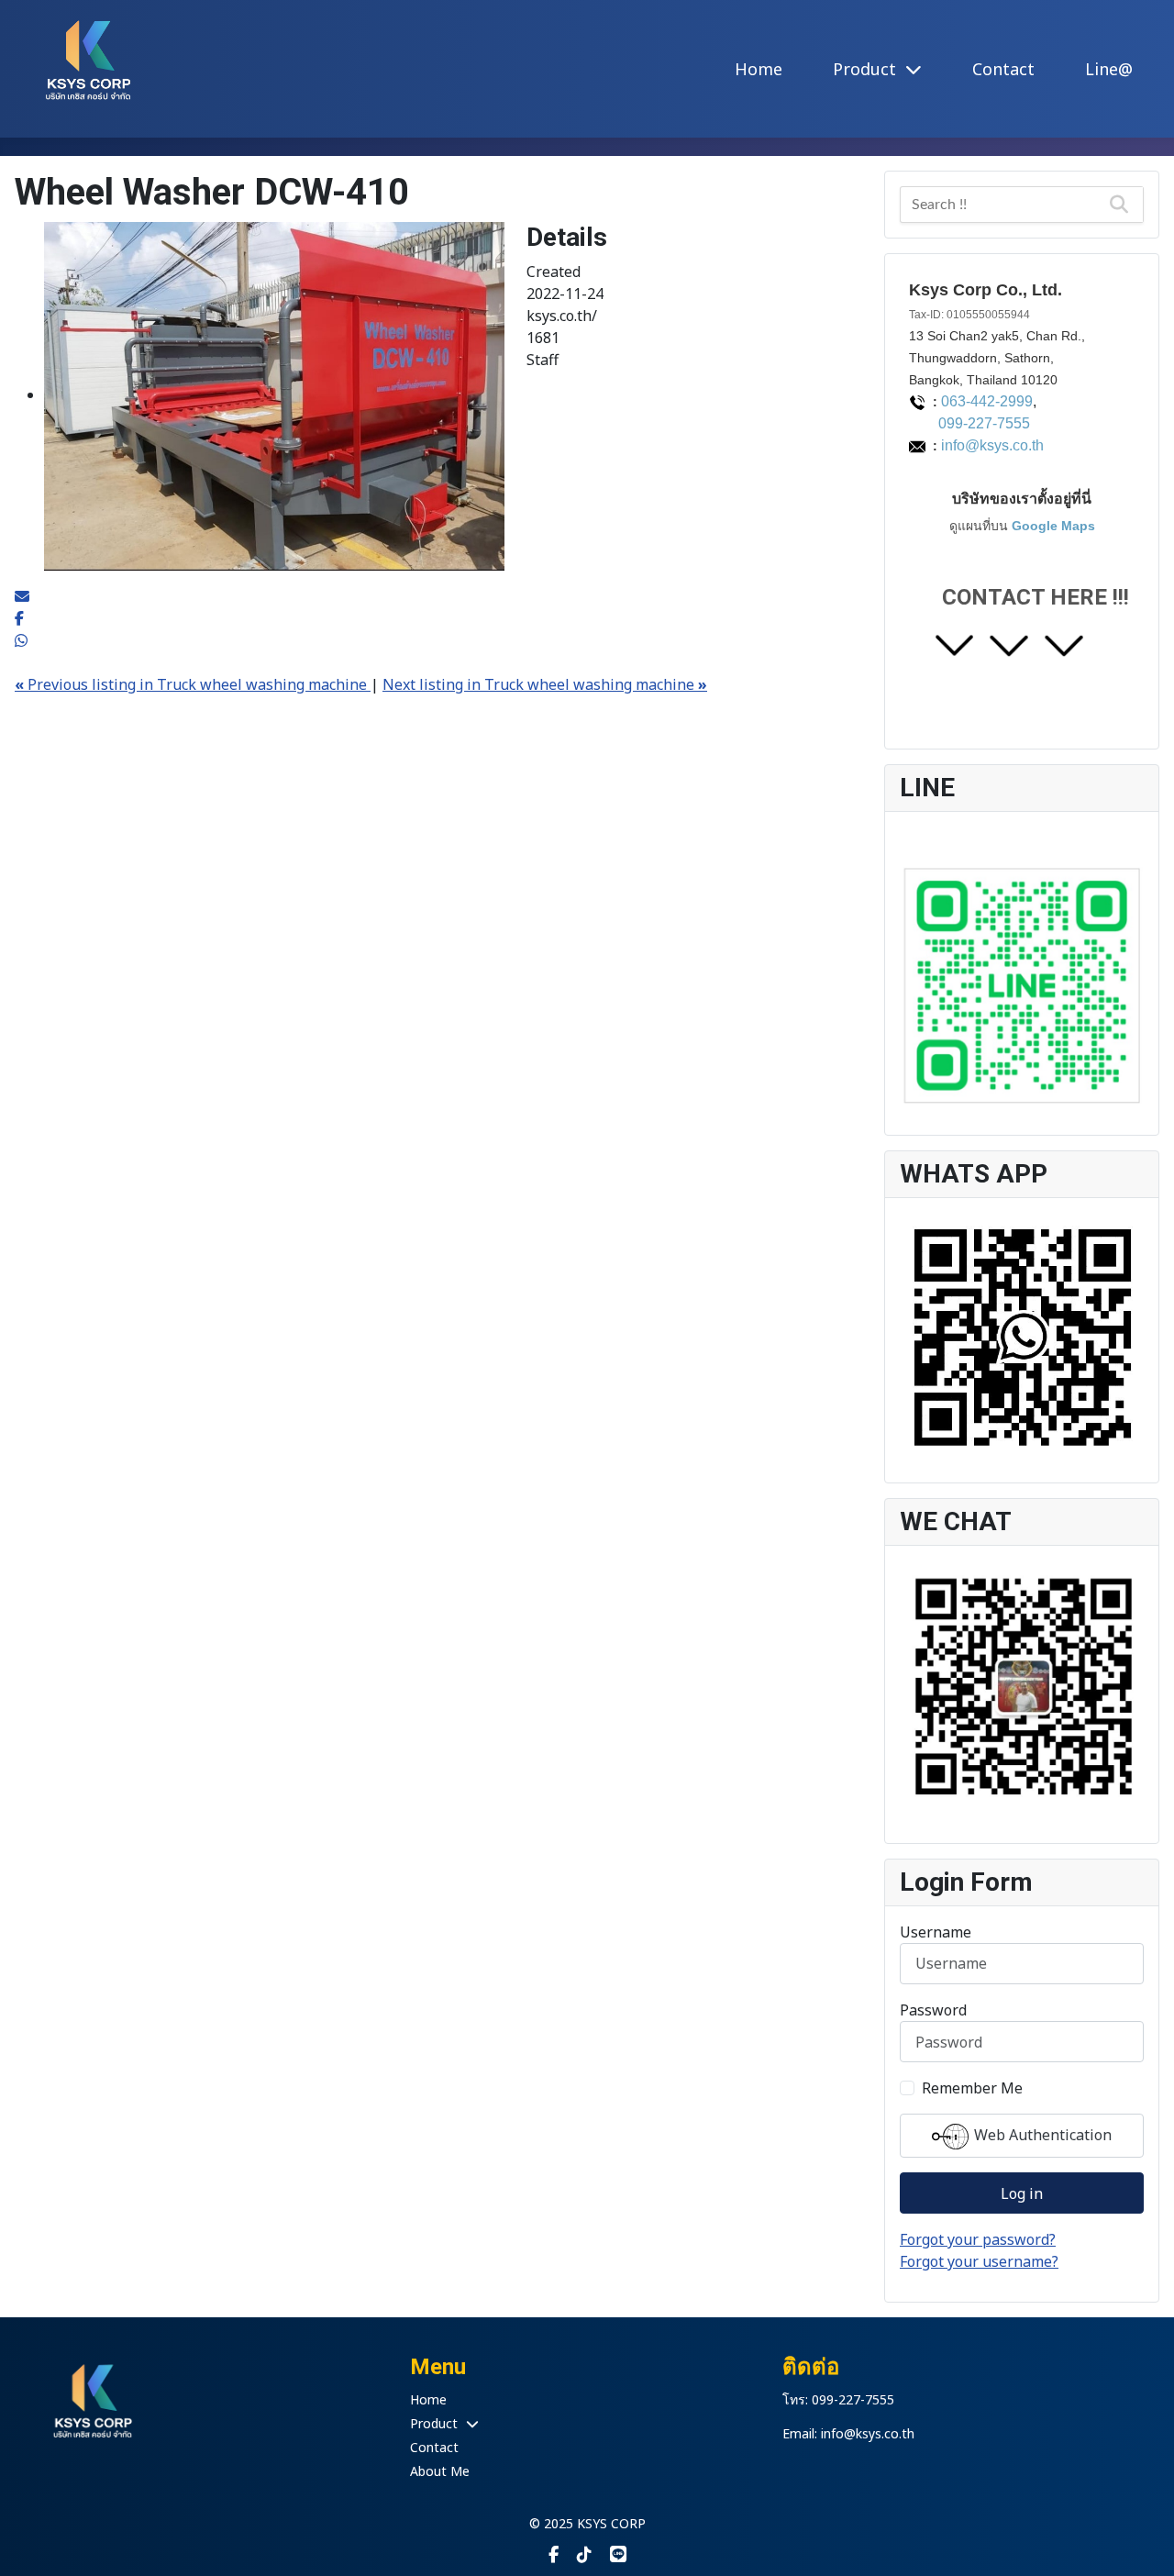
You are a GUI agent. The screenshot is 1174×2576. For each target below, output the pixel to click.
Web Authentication (1041, 2135)
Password (933, 2010)
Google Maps (1053, 526)
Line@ (1109, 69)
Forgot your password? (978, 2239)
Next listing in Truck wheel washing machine (545, 684)
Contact (1003, 69)
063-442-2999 (987, 401)
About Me (440, 2471)
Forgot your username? (979, 2261)
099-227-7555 (969, 423)
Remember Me (972, 2088)
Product (867, 69)
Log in (1022, 2193)
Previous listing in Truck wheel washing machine (193, 684)
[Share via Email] (22, 596)
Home (759, 69)
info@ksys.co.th (992, 445)
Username (936, 1932)
